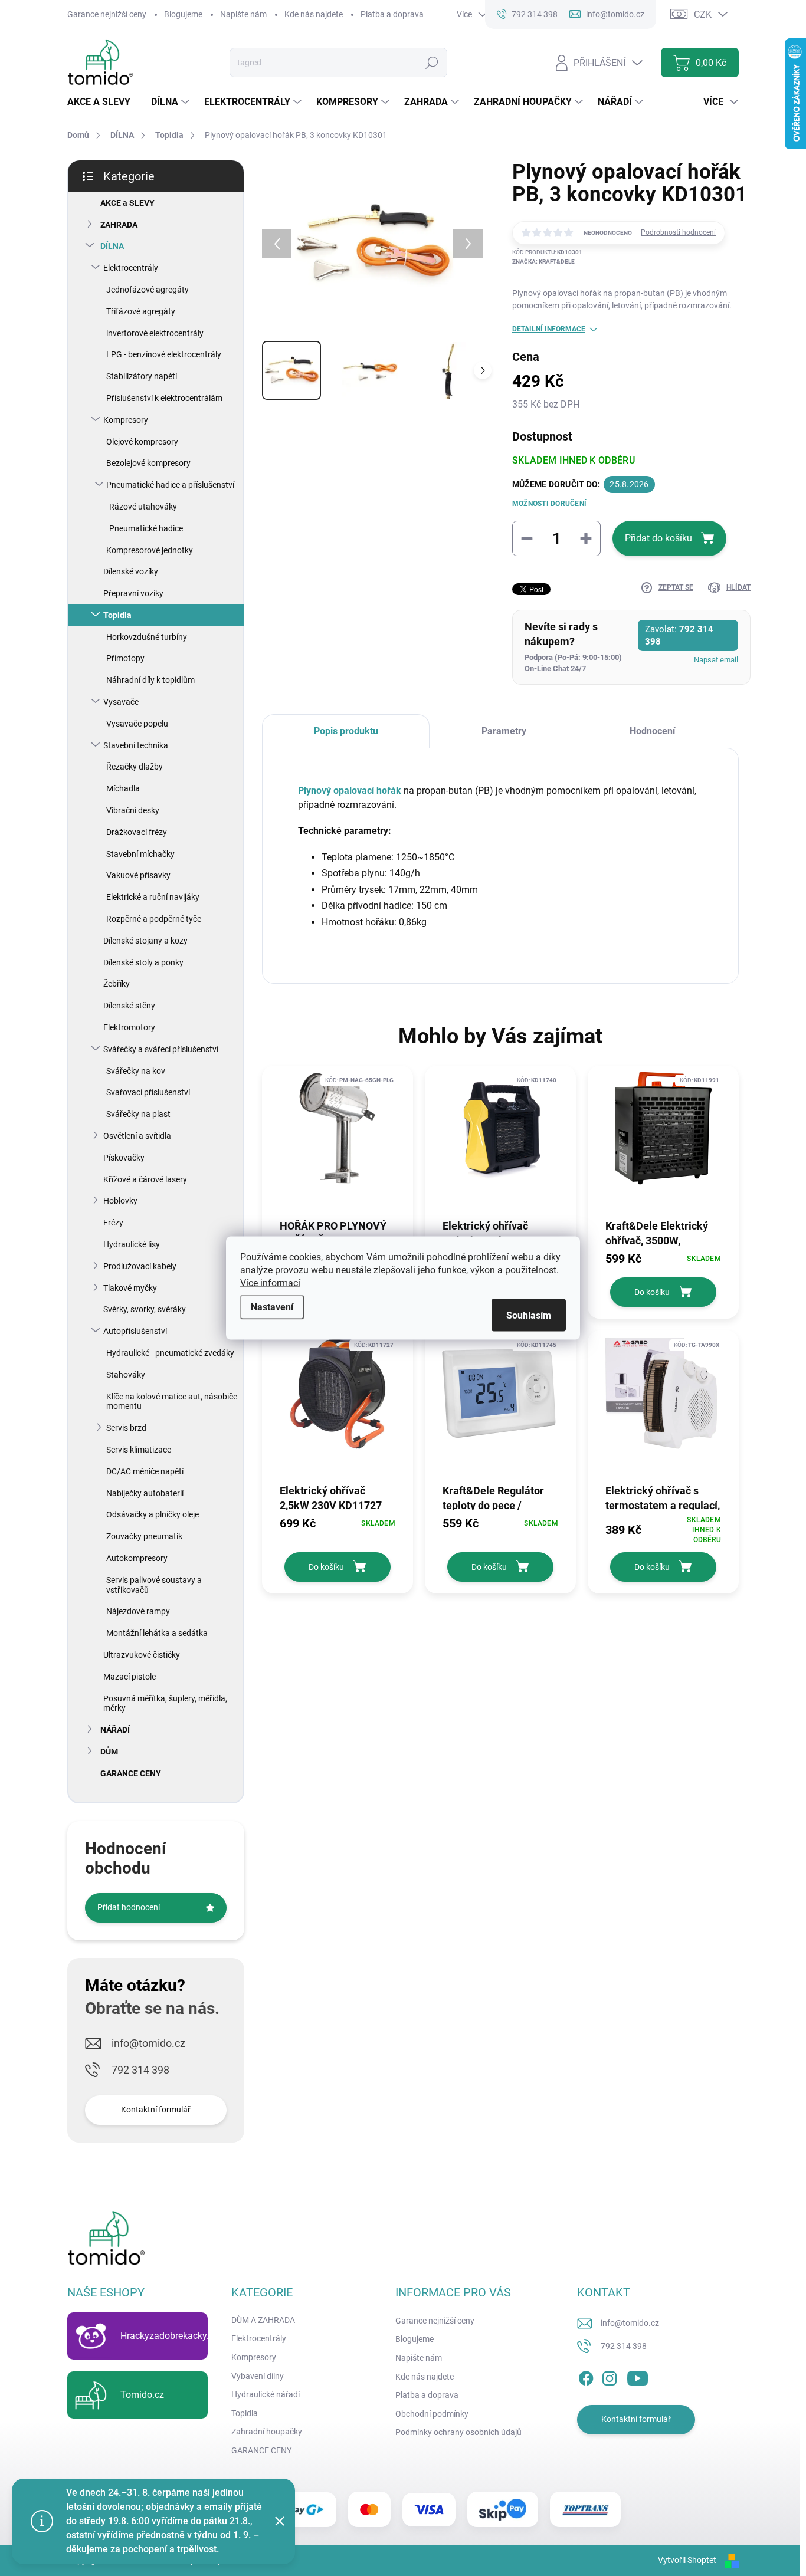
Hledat (432, 63)
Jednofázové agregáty (148, 290)
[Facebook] (586, 2376)
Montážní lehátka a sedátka (157, 1633)
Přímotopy (125, 658)
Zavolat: (679, 635)
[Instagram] (610, 2376)
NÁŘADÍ (115, 1730)
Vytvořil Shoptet (687, 2560)
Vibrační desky (133, 810)
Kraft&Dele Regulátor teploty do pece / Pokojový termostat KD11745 (493, 1497)
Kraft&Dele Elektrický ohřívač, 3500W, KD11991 (657, 1233)
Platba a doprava (392, 14)
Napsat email (716, 660)
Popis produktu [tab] (346, 731)
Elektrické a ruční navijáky (153, 897)
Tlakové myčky (130, 1288)
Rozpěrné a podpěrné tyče (154, 919)
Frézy (113, 1223)
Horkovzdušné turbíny (147, 637)
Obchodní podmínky (432, 2414)
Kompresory (126, 420)
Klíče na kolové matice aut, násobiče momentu (172, 1402)
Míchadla (123, 788)
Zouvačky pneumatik (144, 1536)
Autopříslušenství (135, 1331)
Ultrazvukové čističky (142, 1655)
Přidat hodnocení (129, 1907)
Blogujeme (183, 14)
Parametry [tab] (504, 731)
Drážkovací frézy (137, 832)
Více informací (270, 1283)
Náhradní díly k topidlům (150, 680)
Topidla (117, 615)
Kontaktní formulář (156, 2110)
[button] (663, 1259)
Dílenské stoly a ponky (143, 962)
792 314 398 (140, 2070)
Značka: (543, 262)
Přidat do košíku (658, 538)
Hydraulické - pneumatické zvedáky (170, 1353)
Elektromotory (129, 1027)
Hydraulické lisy (132, 1244)
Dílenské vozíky (131, 571)
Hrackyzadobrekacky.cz (169, 2336)
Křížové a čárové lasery (145, 1179)
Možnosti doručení (549, 504)
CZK (703, 14)
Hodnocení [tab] (652, 731)
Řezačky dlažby (135, 767)
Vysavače (121, 702)
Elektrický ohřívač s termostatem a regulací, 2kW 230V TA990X (663, 1497)
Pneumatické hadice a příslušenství (170, 485)
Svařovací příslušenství (148, 1092)
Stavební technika (136, 745)
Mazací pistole (130, 1677)
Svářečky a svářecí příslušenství (161, 1049)
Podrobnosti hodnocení (678, 232)
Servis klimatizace (139, 1450)
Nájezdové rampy (138, 1611)
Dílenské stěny (129, 1006)
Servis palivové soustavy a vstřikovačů (154, 1585)
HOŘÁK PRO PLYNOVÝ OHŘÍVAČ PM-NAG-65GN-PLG (333, 1233)
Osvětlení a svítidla (137, 1136)
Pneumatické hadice (146, 528)
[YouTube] (638, 2376)
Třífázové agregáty (141, 311)
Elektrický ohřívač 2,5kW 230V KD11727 (331, 1497)
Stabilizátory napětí (142, 376)
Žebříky (117, 984)
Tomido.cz (142, 2395)
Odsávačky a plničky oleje (153, 1514)
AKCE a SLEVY (127, 203)
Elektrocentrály (131, 268)
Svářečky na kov (136, 1071)
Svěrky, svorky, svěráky (145, 1309)
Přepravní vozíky (133, 593)
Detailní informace (549, 329)
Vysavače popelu (137, 724)
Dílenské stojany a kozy (145, 941)
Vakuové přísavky (138, 875)
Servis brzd (126, 1428)
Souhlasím (529, 1315)
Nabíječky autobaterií (145, 1493)
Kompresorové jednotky (150, 550)
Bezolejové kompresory (148, 463)
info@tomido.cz (148, 2043)
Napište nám (243, 14)
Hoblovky (120, 1201)
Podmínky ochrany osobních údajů (458, 2432)
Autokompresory (137, 1558)
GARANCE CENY (131, 1773)
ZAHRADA (119, 225)
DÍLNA (112, 246)
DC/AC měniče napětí (145, 1471)
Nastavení (272, 1307)
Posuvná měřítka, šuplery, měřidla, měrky (165, 1703)
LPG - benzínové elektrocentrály (164, 354)
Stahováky (126, 1375)
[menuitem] (103, 102)
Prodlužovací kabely (140, 1266)
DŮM (109, 1752)
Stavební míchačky (140, 854)
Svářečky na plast (138, 1114)
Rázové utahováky (143, 507)
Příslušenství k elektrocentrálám (164, 398)
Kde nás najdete (314, 14)
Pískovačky (124, 1158)
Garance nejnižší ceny (107, 14)
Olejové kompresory (142, 442)
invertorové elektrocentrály (155, 333)
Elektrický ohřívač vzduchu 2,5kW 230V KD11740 (492, 1233)
